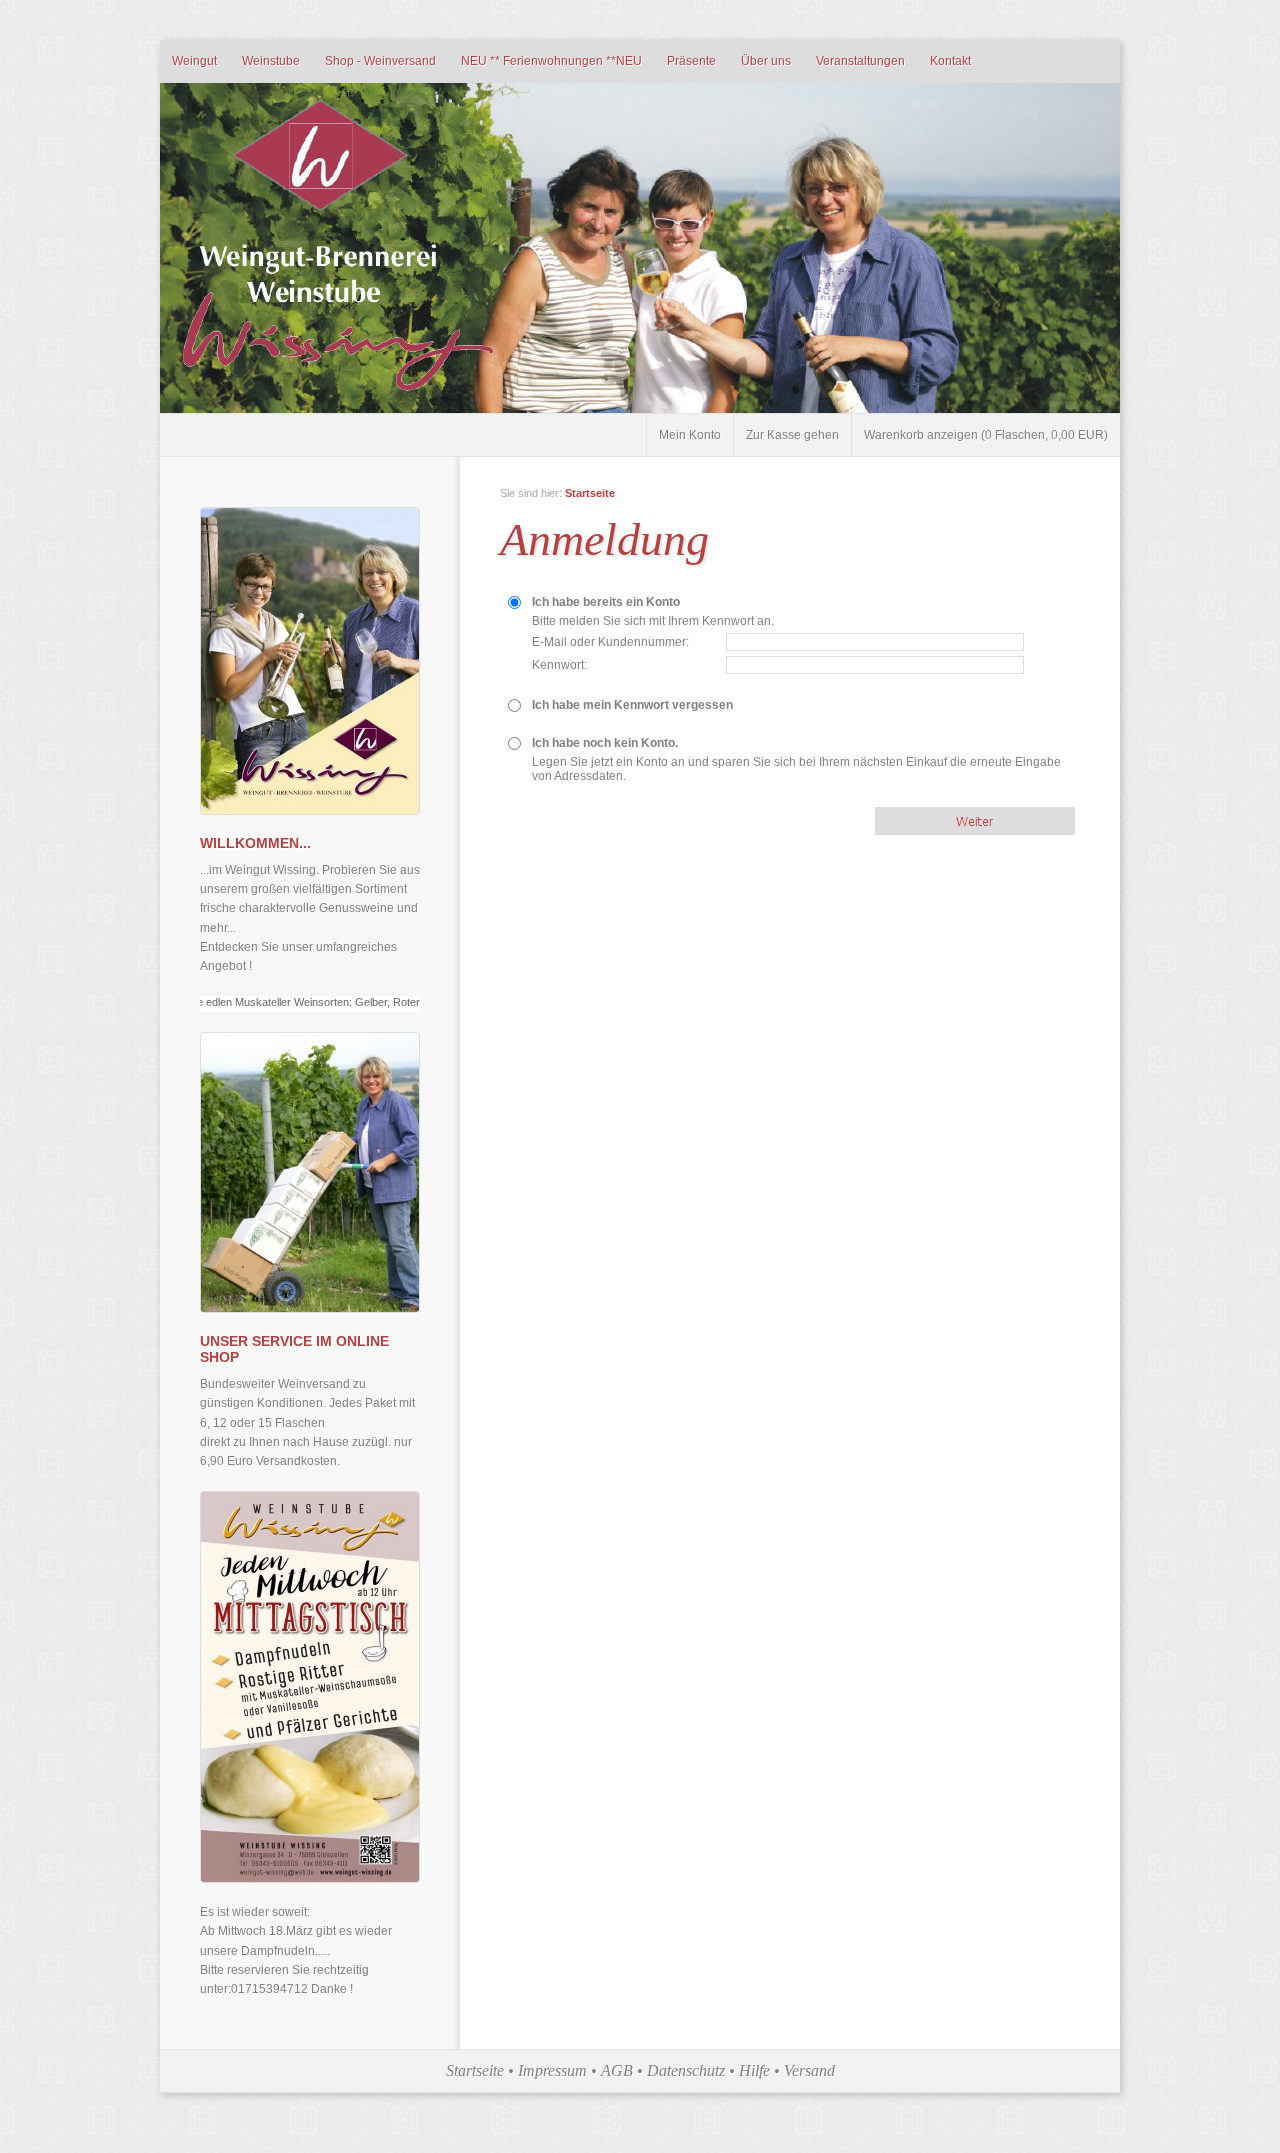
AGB (617, 2070)
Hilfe (754, 2070)
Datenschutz (686, 2070)
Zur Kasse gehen (792, 435)
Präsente (691, 61)
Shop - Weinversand (380, 61)
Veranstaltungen (860, 61)
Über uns (766, 61)
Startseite (590, 493)
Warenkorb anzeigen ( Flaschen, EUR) (986, 435)
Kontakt (950, 61)
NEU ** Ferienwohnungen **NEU (551, 61)
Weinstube (271, 61)
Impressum (552, 2070)
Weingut (194, 61)
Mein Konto (690, 435)
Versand (809, 2070)
